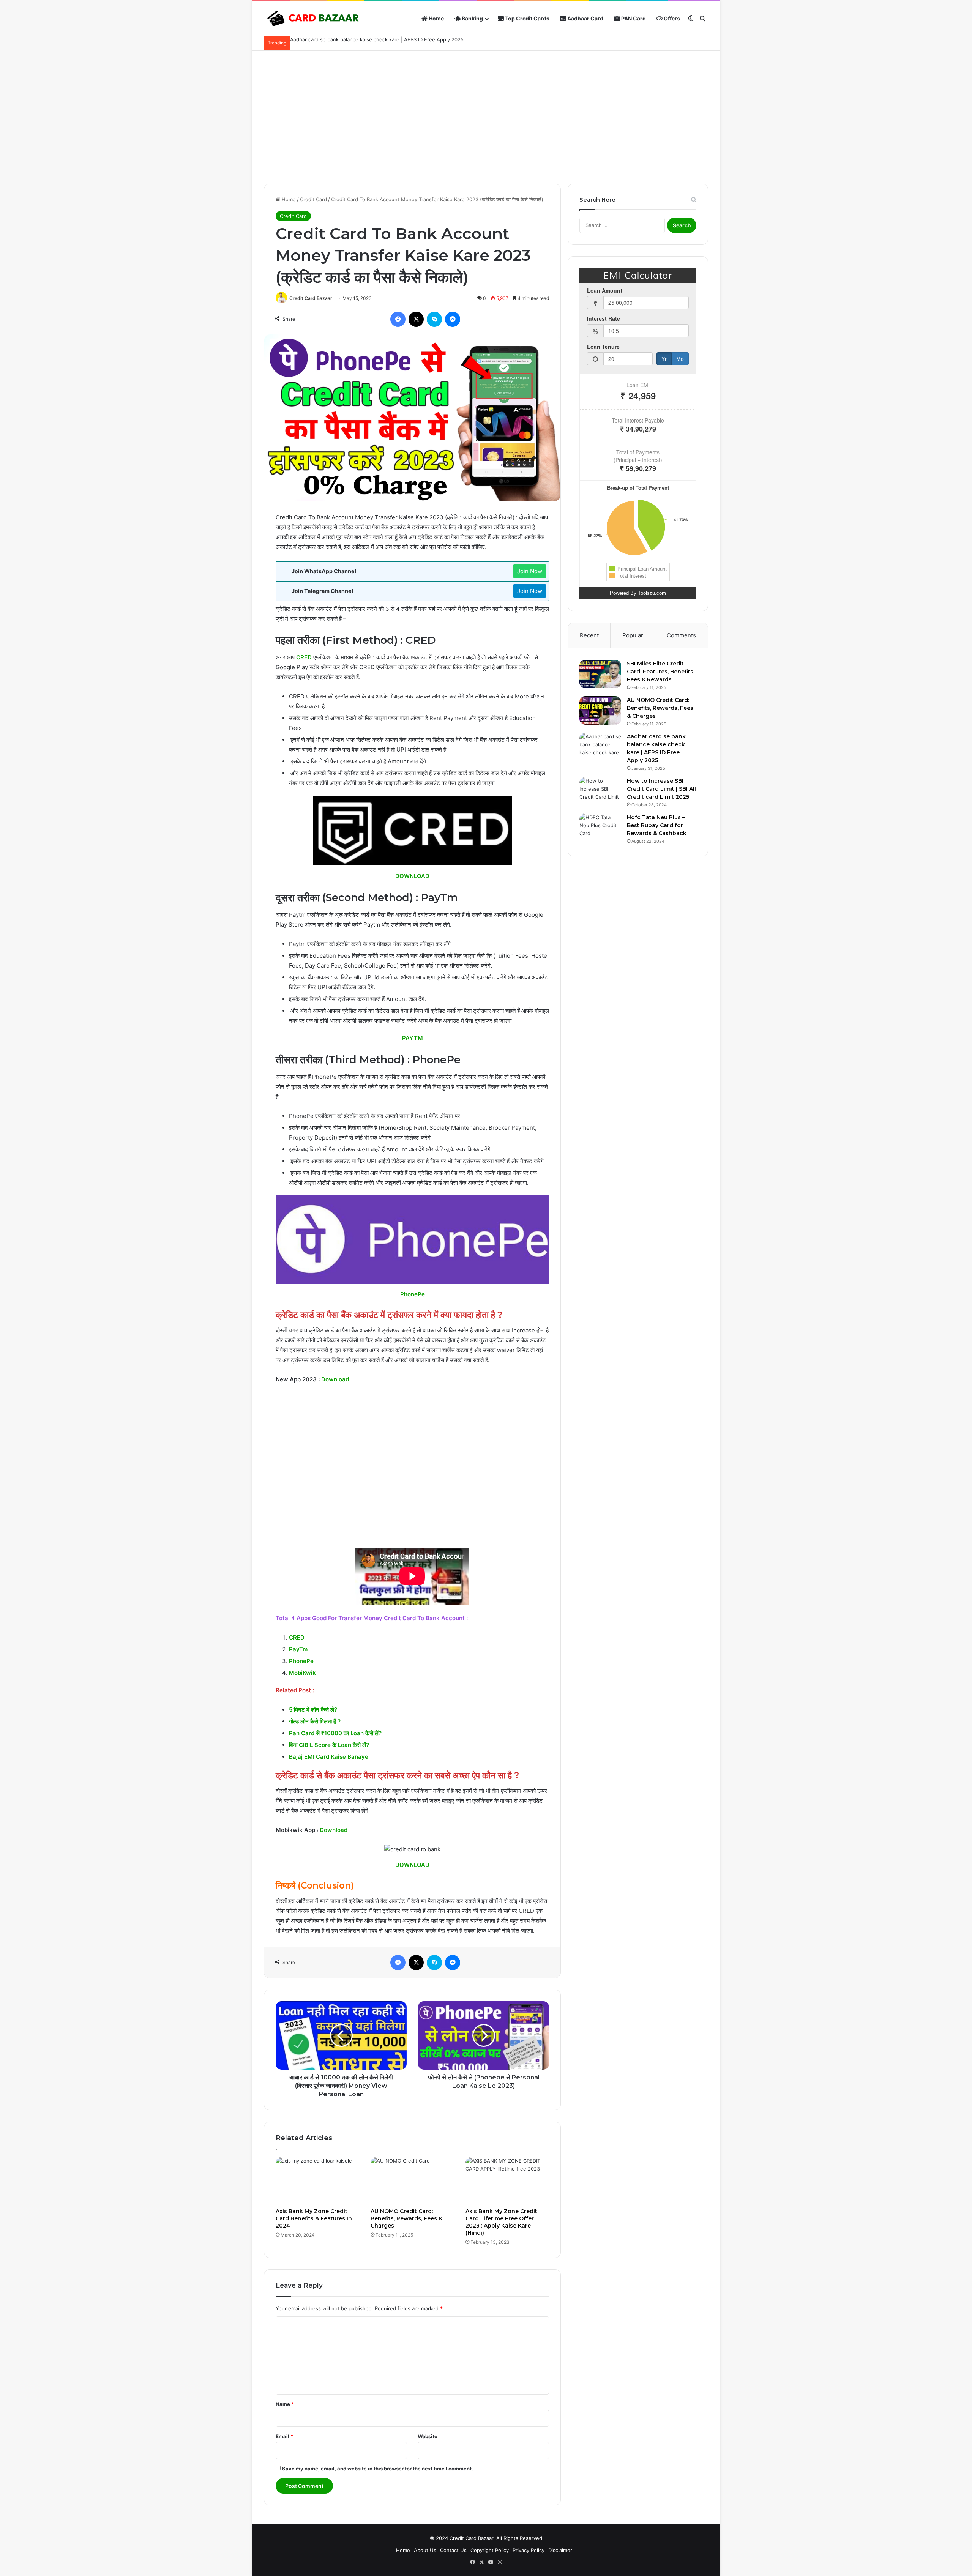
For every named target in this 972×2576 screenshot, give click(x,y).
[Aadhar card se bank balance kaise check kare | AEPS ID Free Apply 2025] (600, 747)
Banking (472, 18)
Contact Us (453, 2550)
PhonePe (413, 1294)
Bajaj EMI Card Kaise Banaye (329, 1757)
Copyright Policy (490, 2550)
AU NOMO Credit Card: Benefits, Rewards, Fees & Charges (406, 2218)
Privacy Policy (529, 2550)
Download (335, 1379)
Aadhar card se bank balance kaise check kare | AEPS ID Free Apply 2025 (377, 39)
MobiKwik (302, 1673)
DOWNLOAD (412, 876)
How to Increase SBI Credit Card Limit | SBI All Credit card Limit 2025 (661, 789)
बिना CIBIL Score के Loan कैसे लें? (329, 1745)
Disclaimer (560, 2550)
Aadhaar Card (585, 18)
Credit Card (313, 199)
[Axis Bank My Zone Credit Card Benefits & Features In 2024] (317, 2180)
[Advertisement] (486, 115)
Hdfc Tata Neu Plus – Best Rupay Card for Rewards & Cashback (657, 825)
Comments (681, 635)
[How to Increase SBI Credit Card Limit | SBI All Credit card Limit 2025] (600, 791)
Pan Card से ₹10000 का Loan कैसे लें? (335, 1733)
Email (284, 2436)
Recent (589, 635)
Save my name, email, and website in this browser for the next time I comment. (378, 2469)
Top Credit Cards (527, 18)
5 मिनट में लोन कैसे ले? (313, 1710)
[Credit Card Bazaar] (313, 19)
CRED (304, 657)
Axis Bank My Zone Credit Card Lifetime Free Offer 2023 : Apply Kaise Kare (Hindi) (501, 2222)
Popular (633, 635)
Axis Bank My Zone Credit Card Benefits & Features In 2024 (314, 2218)
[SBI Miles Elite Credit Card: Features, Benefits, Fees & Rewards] (600, 674)
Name (285, 2404)
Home (436, 18)
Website (428, 2436)
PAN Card (633, 18)
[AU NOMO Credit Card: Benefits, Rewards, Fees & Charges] (412, 2180)
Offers (671, 18)
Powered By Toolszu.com (638, 593)
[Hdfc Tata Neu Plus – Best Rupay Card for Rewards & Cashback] (600, 828)
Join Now (530, 571)
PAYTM (413, 1038)
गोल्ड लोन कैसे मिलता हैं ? (315, 1721)
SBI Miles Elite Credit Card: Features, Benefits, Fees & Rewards (661, 672)
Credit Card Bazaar (311, 298)
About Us (425, 2550)
